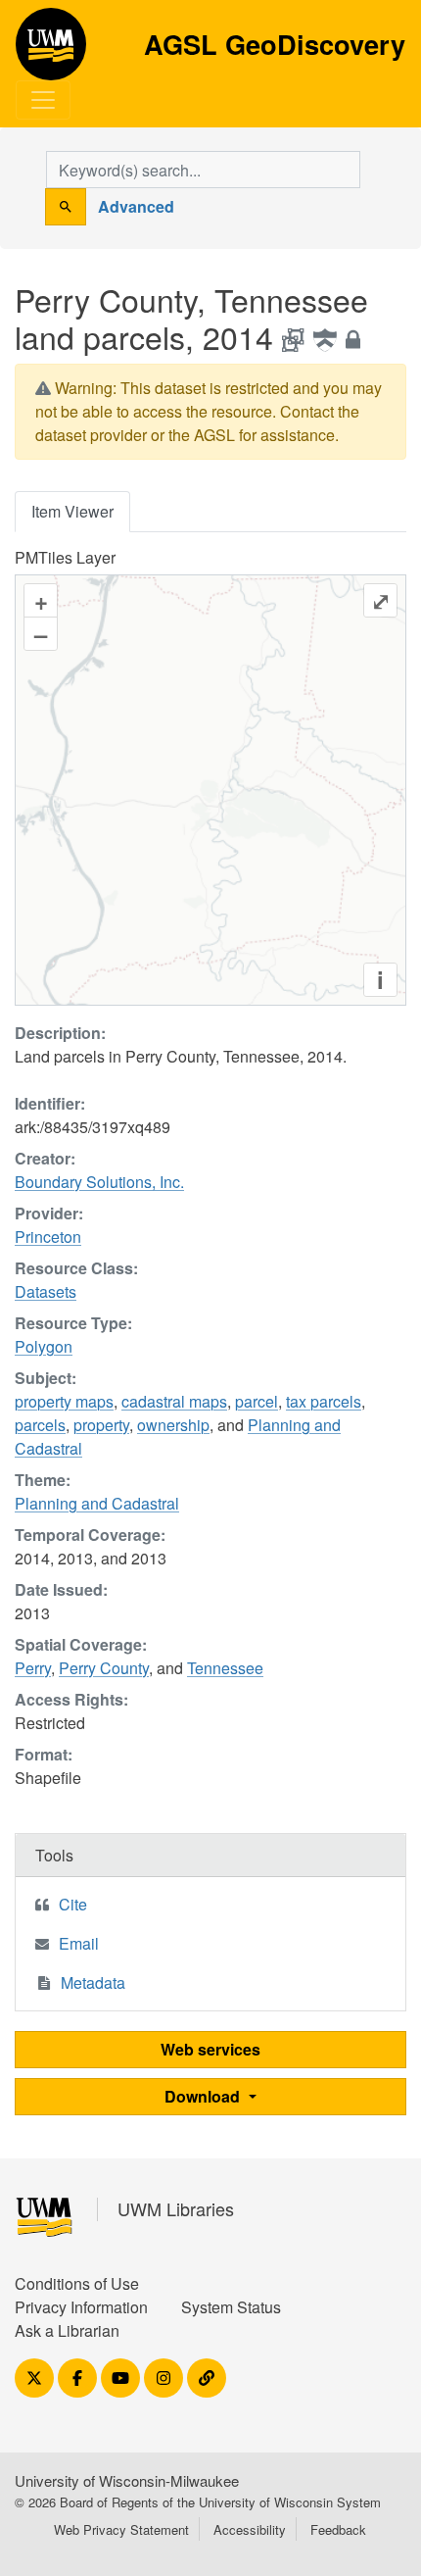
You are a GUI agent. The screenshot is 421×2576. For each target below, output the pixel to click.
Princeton (48, 1237)
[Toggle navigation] (43, 100)
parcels (40, 1425)
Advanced (136, 206)
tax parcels (324, 1401)
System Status (231, 2307)
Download (204, 2096)
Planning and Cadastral (97, 1503)
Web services (210, 2049)
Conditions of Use (77, 2283)
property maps (64, 1401)
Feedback (338, 2529)
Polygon (44, 1346)
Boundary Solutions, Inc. (99, 1182)
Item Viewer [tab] (72, 511)
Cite (73, 1904)
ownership (173, 1425)
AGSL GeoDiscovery (51, 51)
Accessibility (250, 2529)
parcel (257, 1401)
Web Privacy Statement (121, 2529)
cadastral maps (174, 1401)
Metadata (93, 1982)
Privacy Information (81, 2307)
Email (79, 1943)
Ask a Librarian (67, 2330)
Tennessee (225, 1668)
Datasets (46, 1291)
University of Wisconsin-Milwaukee (127, 2480)
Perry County (104, 1668)
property (101, 1425)
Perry (33, 1668)
